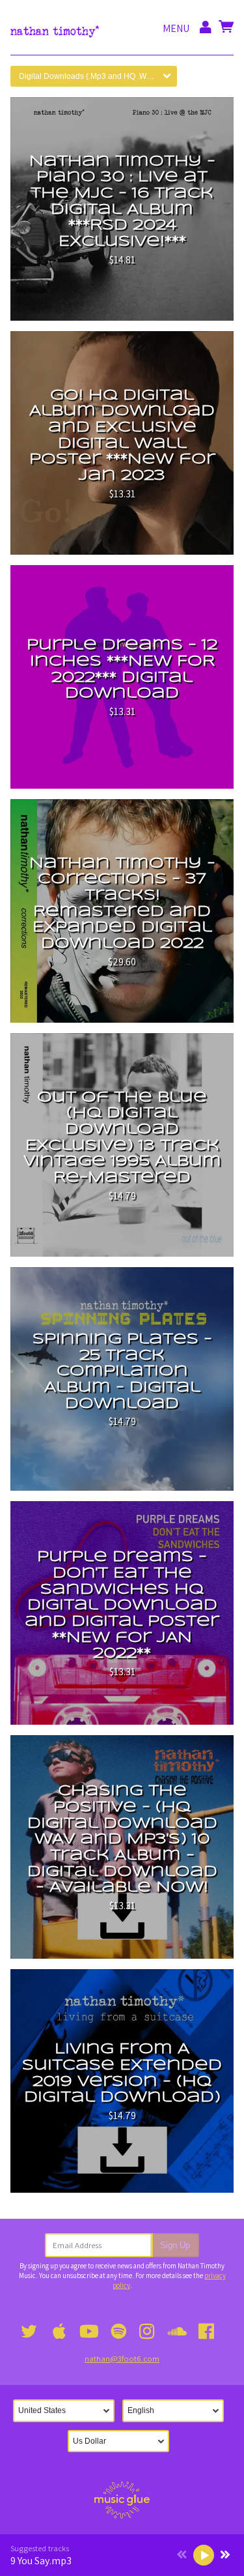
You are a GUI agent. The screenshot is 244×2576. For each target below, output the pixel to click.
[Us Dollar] (122, 2441)
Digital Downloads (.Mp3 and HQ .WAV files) (97, 76)
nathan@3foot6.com (122, 2359)
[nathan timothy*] (55, 28)
